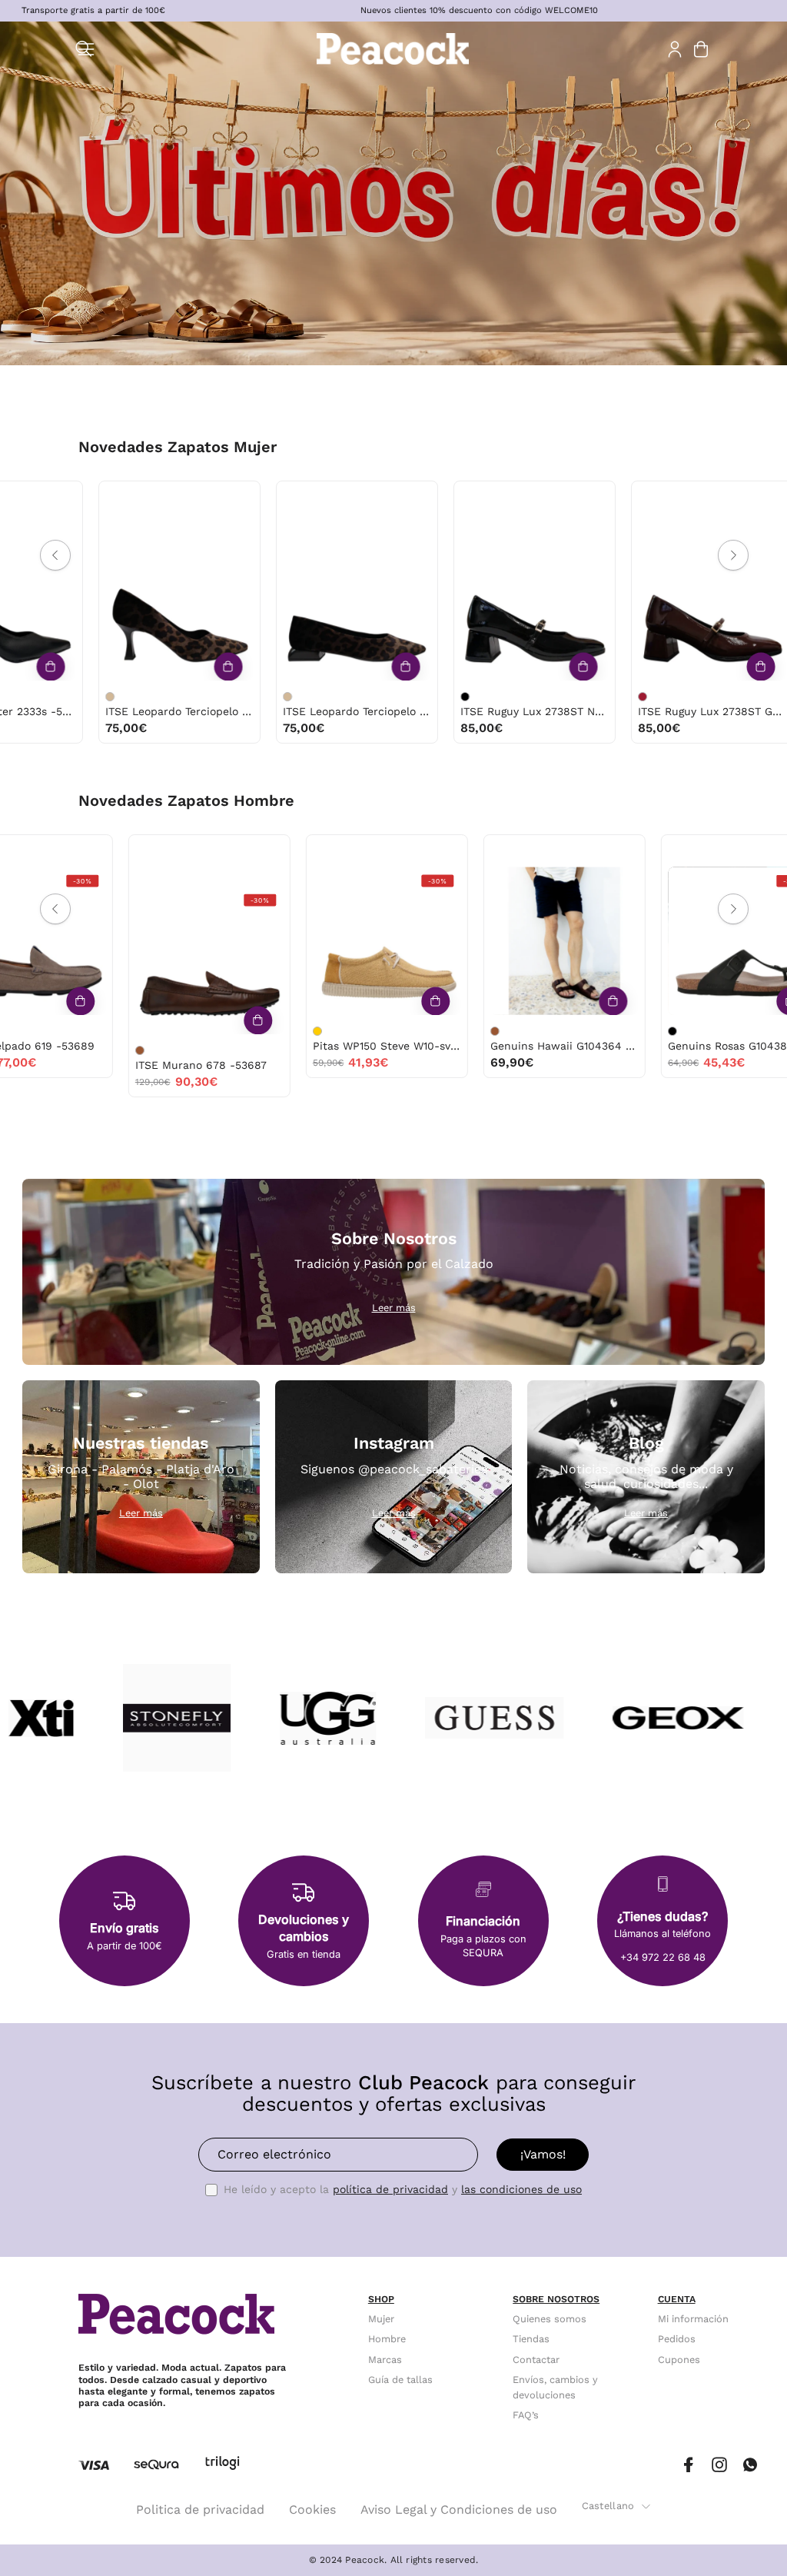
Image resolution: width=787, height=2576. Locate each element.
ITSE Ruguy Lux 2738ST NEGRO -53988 (130, 711)
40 (115, 516)
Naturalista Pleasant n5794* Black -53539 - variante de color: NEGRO (575, 1031)
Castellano (608, 2506)
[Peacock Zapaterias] (393, 49)
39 (178, 497)
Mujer (381, 2319)
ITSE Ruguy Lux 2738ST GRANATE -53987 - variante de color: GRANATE (238, 697)
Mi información (693, 2319)
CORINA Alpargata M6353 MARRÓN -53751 (663, 692)
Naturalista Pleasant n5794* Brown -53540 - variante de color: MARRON (397, 1031)
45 (337, 851)
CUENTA (677, 2299)
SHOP (381, 2299)
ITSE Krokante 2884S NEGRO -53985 (485, 711)
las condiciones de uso (521, 2189)
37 (114, 497)
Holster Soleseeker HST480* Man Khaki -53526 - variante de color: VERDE (752, 1031)
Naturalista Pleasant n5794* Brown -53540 (467, 1046)
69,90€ (59, 1062)
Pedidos (677, 2339)
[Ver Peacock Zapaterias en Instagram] (719, 2465)
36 (83, 497)
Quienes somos (550, 2319)
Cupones (679, 2360)
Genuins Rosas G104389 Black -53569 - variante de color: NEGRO (220, 1031)
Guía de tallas (400, 2380)
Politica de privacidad (200, 2509)
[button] (84, 49)
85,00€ (77, 728)
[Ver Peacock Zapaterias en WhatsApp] (750, 2465)
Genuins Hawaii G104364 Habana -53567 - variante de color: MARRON (42, 1031)
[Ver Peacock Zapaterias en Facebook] (689, 2465)
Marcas (385, 2360)
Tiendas (531, 2339)
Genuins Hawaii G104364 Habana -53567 (112, 1046)
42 (126, 851)
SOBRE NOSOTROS (556, 2299)
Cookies (312, 2509)
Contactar (536, 2360)
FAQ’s (526, 2416)
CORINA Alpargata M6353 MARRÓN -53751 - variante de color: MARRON (593, 677)
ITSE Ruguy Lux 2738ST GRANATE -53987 (308, 711)
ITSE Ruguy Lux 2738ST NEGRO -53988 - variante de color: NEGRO (61, 697)
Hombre (387, 2339)
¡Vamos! (543, 2154)
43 (643, 851)
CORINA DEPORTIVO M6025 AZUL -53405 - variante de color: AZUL (771, 677)
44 (304, 851)
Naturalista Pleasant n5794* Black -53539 (644, 1046)
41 (147, 516)
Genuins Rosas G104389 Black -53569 (289, 1046)
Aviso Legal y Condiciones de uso (459, 2509)
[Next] (733, 555)
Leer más (394, 1308)
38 (146, 497)
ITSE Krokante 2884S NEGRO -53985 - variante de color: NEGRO (416, 697)
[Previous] (55, 555)
